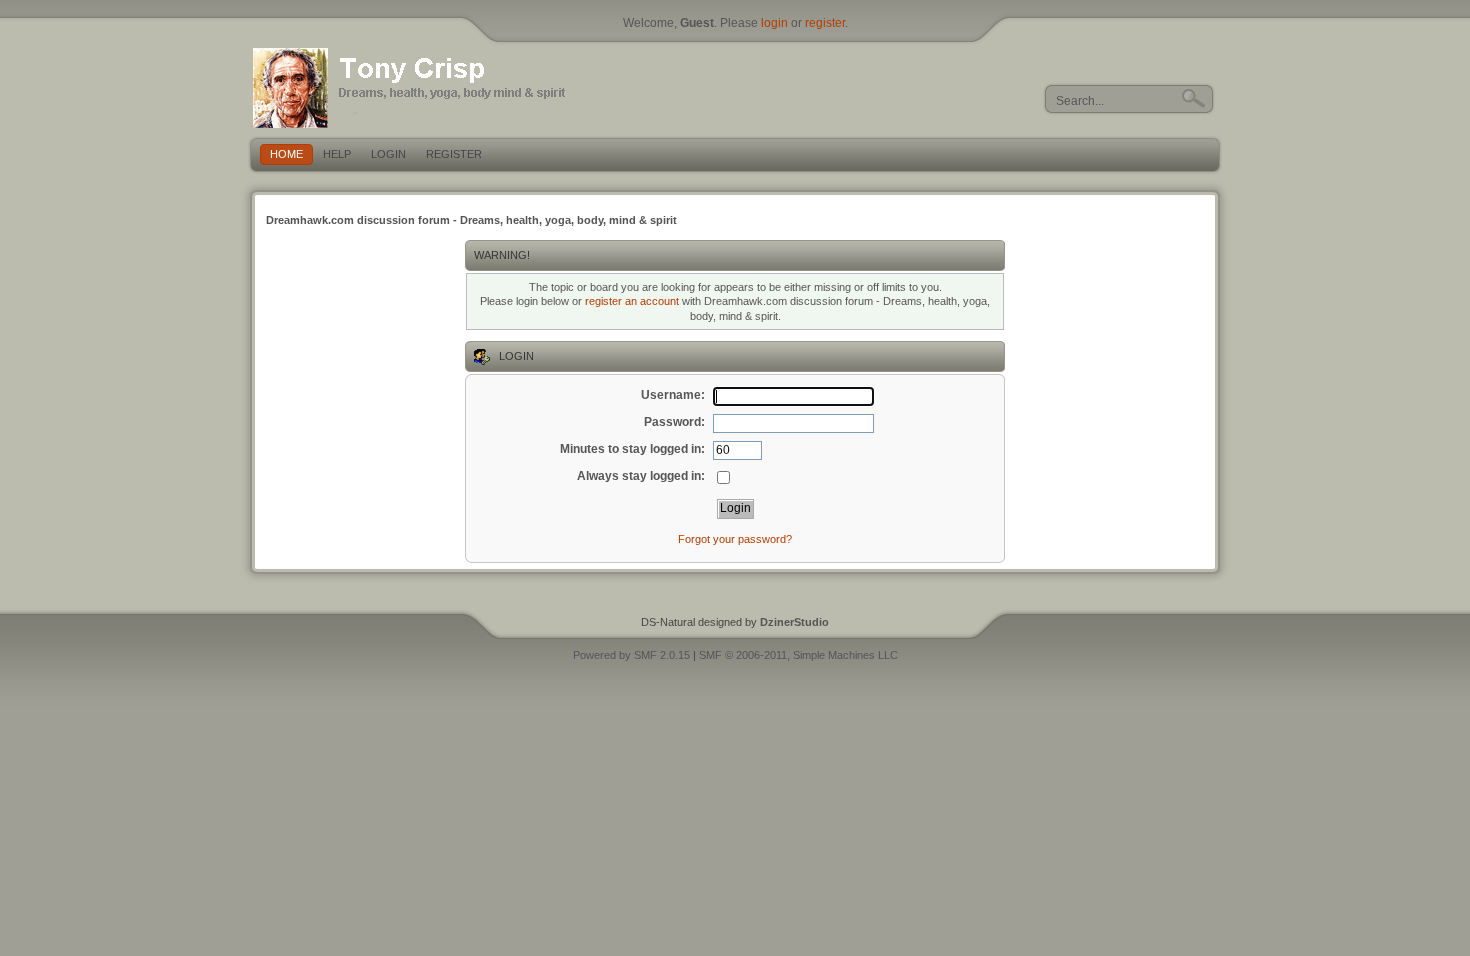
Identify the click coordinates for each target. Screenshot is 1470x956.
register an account (632, 301)
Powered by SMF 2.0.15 (631, 655)
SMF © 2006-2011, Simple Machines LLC (798, 655)
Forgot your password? (735, 539)
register (825, 23)
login (774, 23)
